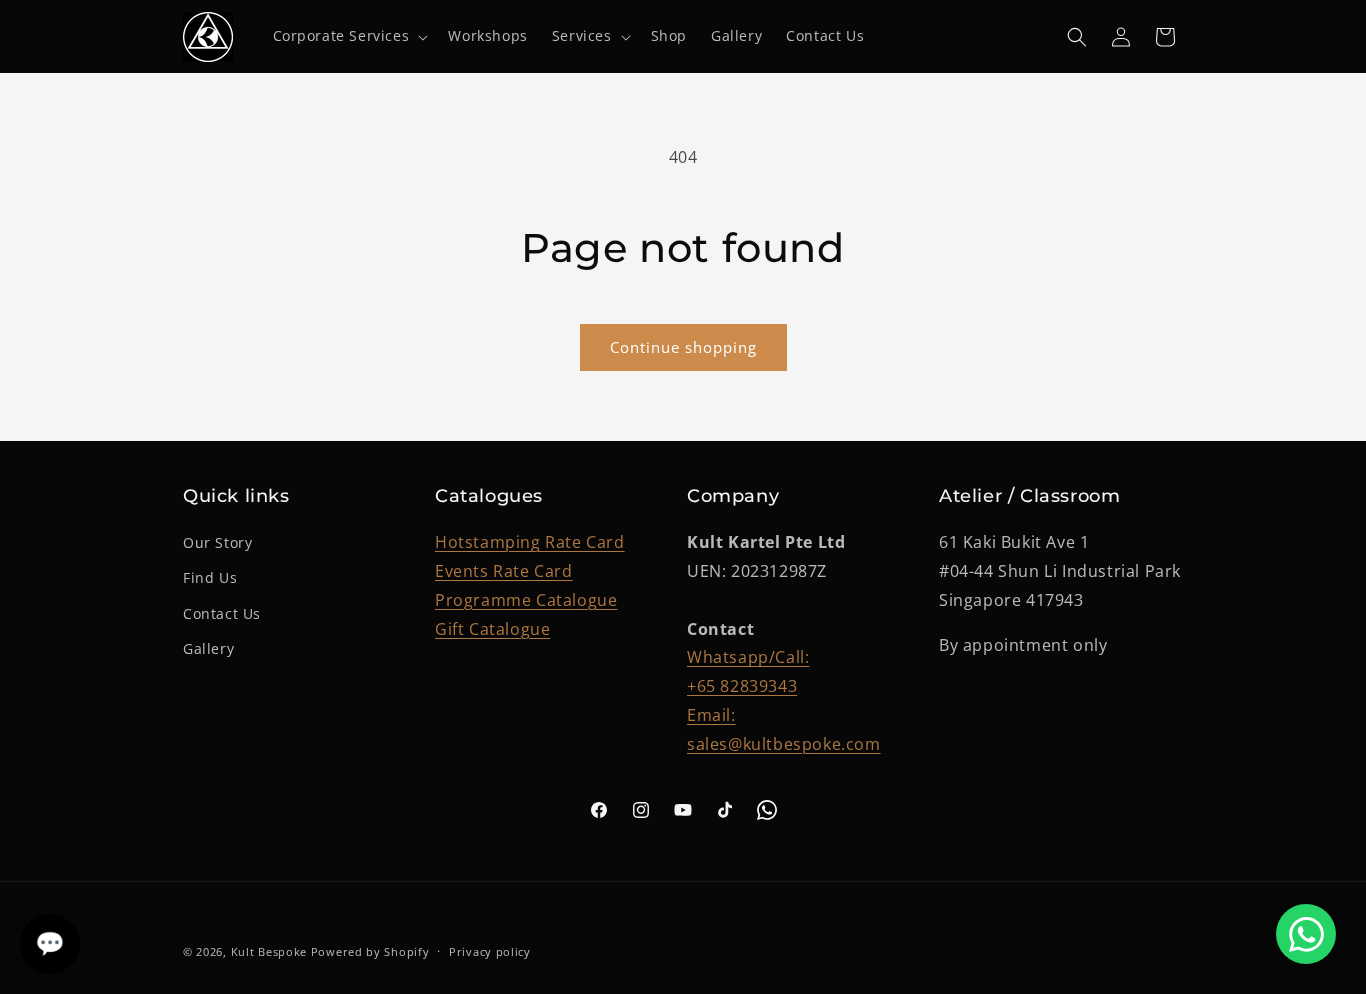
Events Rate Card (504, 571)
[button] (349, 36)
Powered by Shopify (370, 951)
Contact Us (222, 613)
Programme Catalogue (526, 600)
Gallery (208, 648)
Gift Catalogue (492, 629)
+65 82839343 (742, 686)
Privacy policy (490, 950)
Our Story (217, 542)
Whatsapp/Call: (748, 657)
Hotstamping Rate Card (530, 542)
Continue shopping (683, 347)
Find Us (210, 577)
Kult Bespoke (269, 951)
